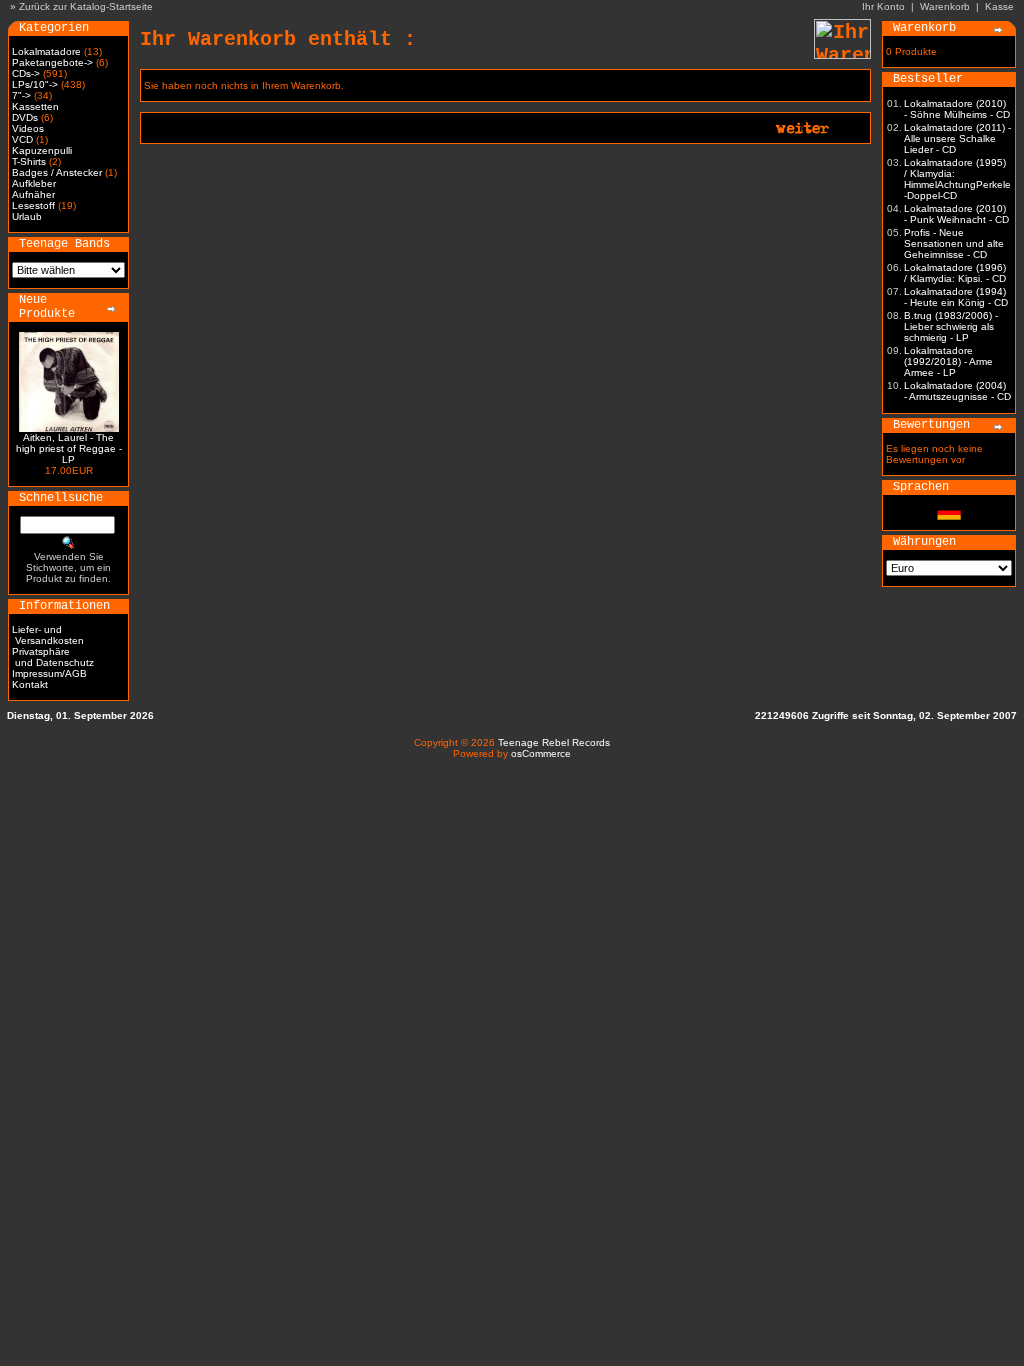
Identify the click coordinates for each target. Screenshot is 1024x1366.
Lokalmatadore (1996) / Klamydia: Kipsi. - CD (955, 273)
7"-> (21, 95)
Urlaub (27, 216)
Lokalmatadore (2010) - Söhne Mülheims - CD (957, 109)
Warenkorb (945, 6)
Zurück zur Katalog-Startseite (86, 6)
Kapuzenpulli (42, 150)
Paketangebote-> (52, 62)
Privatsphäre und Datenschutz (53, 657)
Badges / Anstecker (57, 172)
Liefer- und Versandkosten (48, 635)
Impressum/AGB (49, 673)
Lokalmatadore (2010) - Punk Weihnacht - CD (956, 214)
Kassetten (35, 106)
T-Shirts (29, 161)
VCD (22, 139)
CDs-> (26, 73)
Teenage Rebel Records (554, 742)
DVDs (25, 117)
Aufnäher (33, 194)
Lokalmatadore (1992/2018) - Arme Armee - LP (948, 361)
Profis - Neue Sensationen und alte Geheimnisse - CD (954, 243)
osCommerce (541, 753)
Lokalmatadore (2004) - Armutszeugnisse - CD (957, 391)
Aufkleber (34, 183)
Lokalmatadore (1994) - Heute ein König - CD (956, 297)
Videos (28, 128)
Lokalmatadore (46, 51)
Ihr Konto (883, 6)
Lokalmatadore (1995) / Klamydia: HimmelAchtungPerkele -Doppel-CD (957, 179)
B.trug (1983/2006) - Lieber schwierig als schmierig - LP (951, 326)
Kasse (999, 6)
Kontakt (30, 684)
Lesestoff (33, 205)
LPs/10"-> (35, 84)
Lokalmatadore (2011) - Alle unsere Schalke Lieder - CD (957, 138)
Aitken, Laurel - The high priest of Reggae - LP (69, 448)
